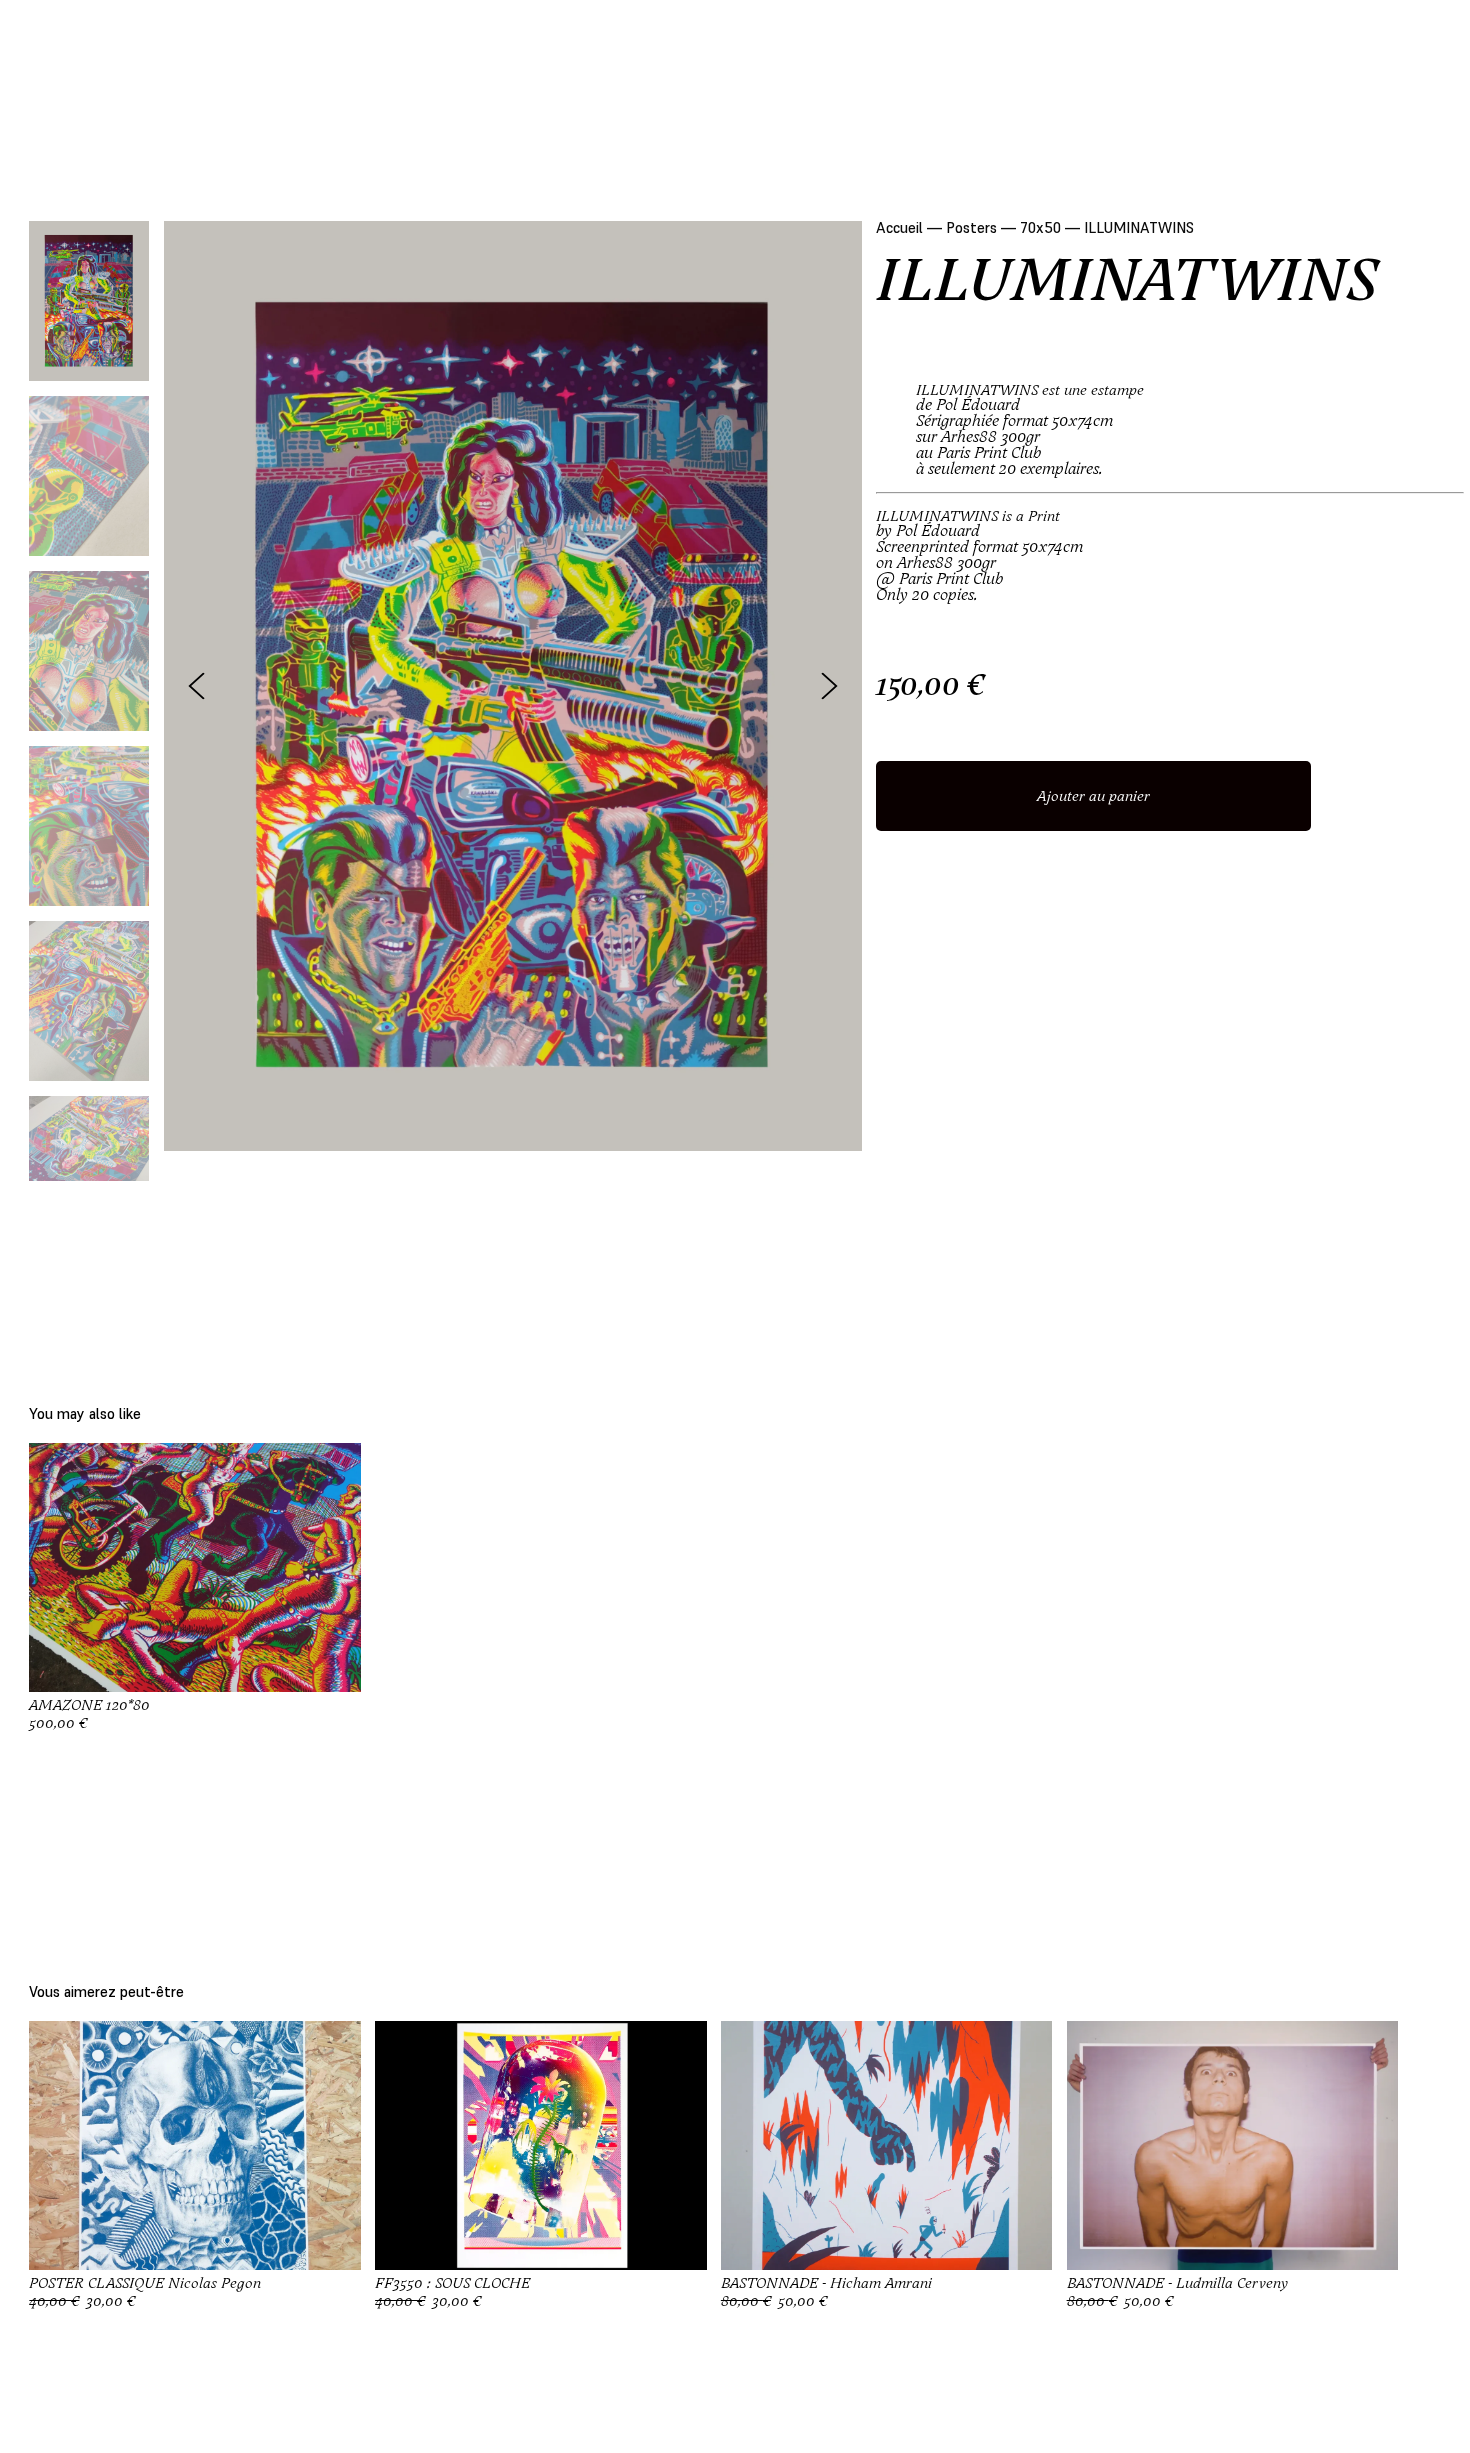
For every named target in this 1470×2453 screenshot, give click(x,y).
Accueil (899, 228)
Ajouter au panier (1093, 796)
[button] (829, 685)
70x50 (1040, 228)
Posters (971, 228)
